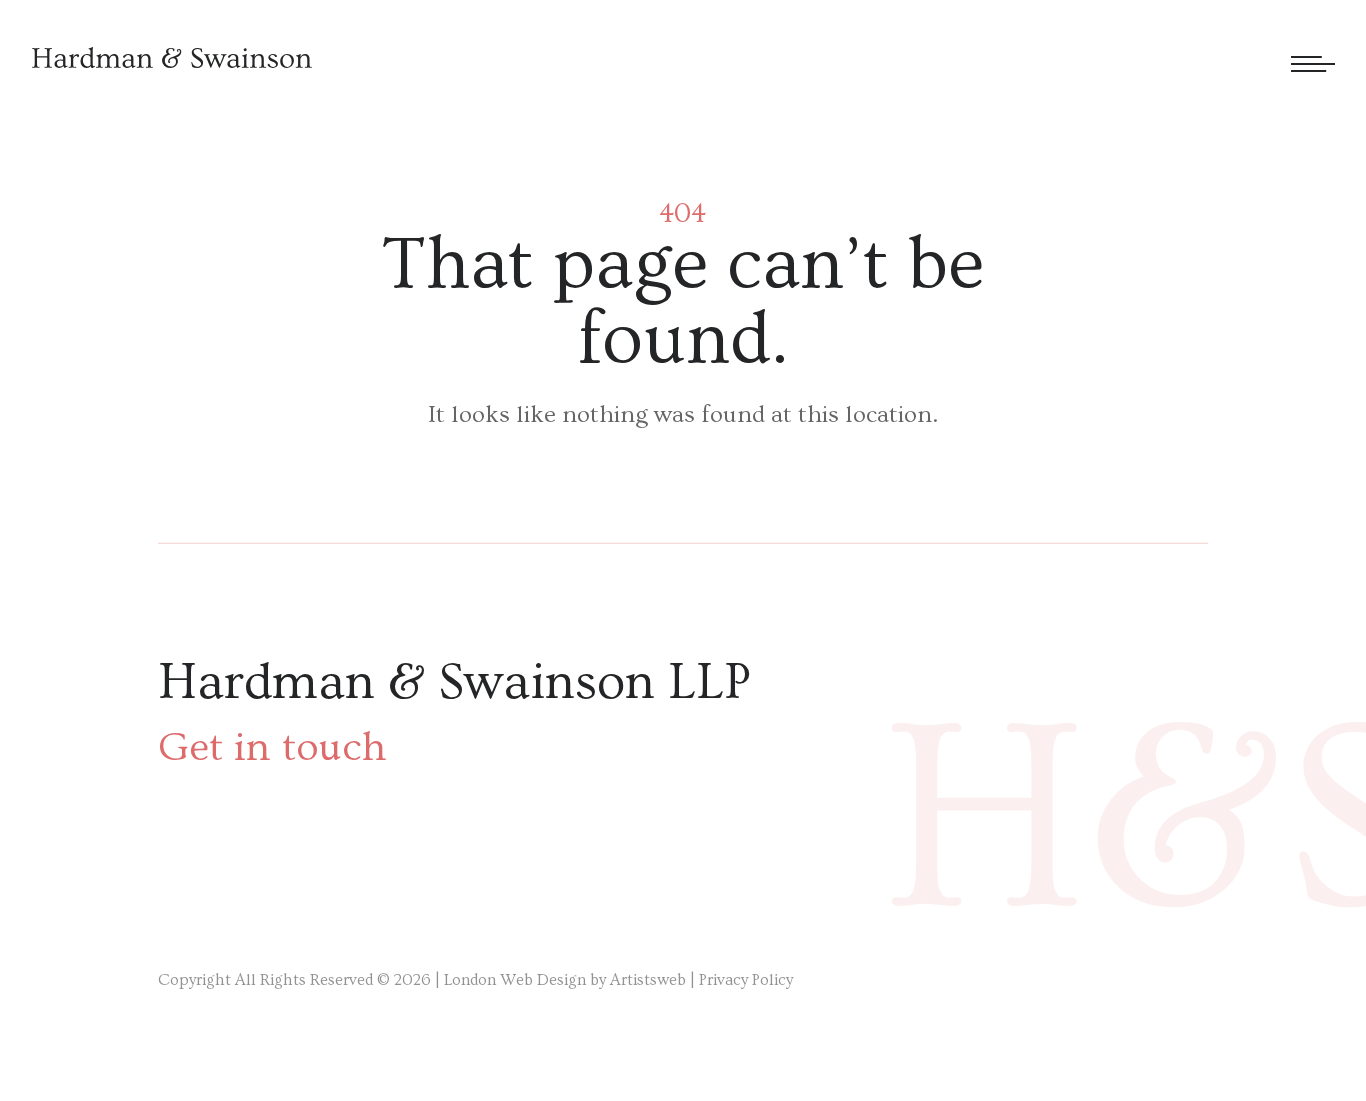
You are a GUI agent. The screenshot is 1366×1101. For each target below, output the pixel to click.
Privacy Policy (746, 980)
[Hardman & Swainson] (172, 57)
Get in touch (272, 748)
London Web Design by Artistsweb (565, 980)
